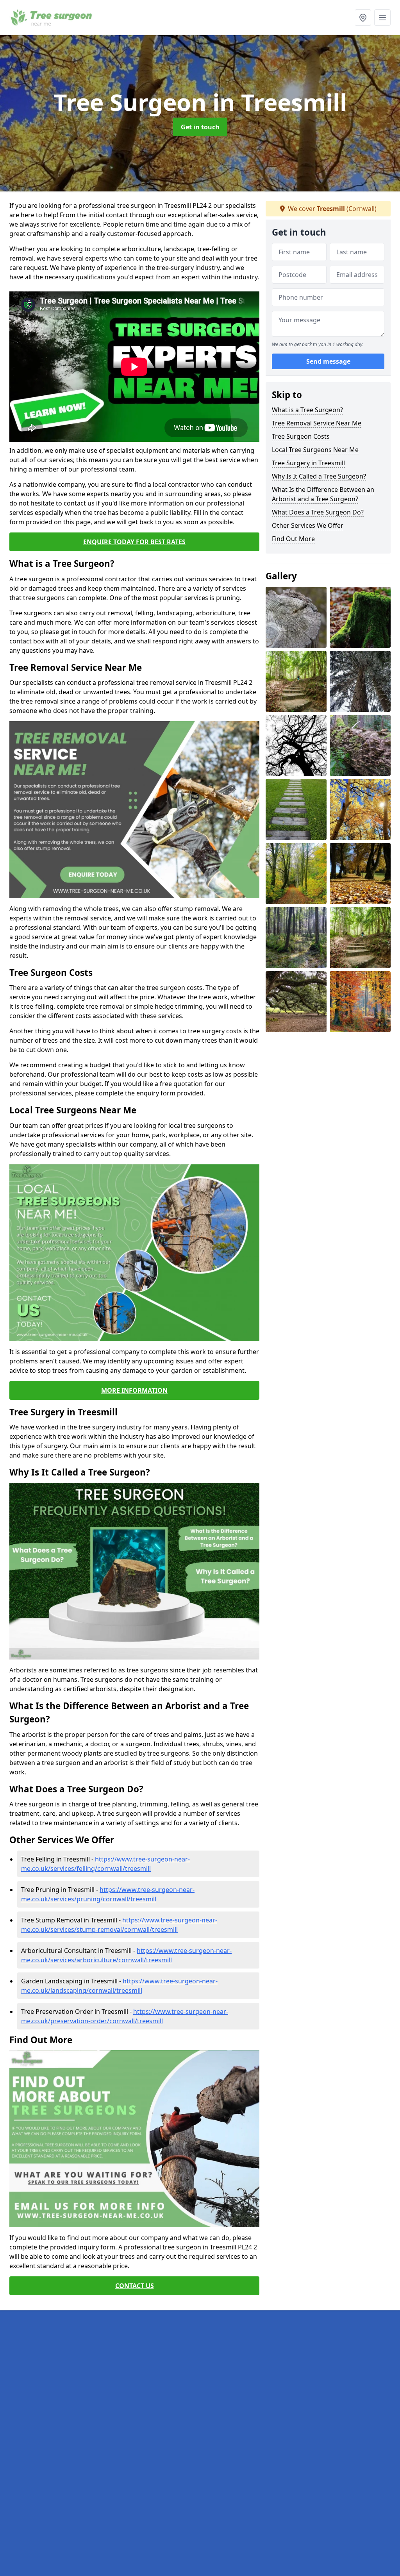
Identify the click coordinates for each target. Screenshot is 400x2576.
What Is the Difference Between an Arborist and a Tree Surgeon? (323, 494)
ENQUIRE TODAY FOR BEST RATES (134, 542)
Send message (328, 361)
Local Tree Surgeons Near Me (315, 450)
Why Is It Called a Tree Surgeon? (319, 476)
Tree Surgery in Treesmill (308, 463)
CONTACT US (135, 2286)
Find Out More (293, 539)
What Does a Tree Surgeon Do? (318, 512)
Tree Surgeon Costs (301, 436)
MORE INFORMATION (134, 1390)
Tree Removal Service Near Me (317, 423)
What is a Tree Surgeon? (307, 410)
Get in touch (200, 127)
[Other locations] (363, 18)
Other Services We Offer (308, 525)
